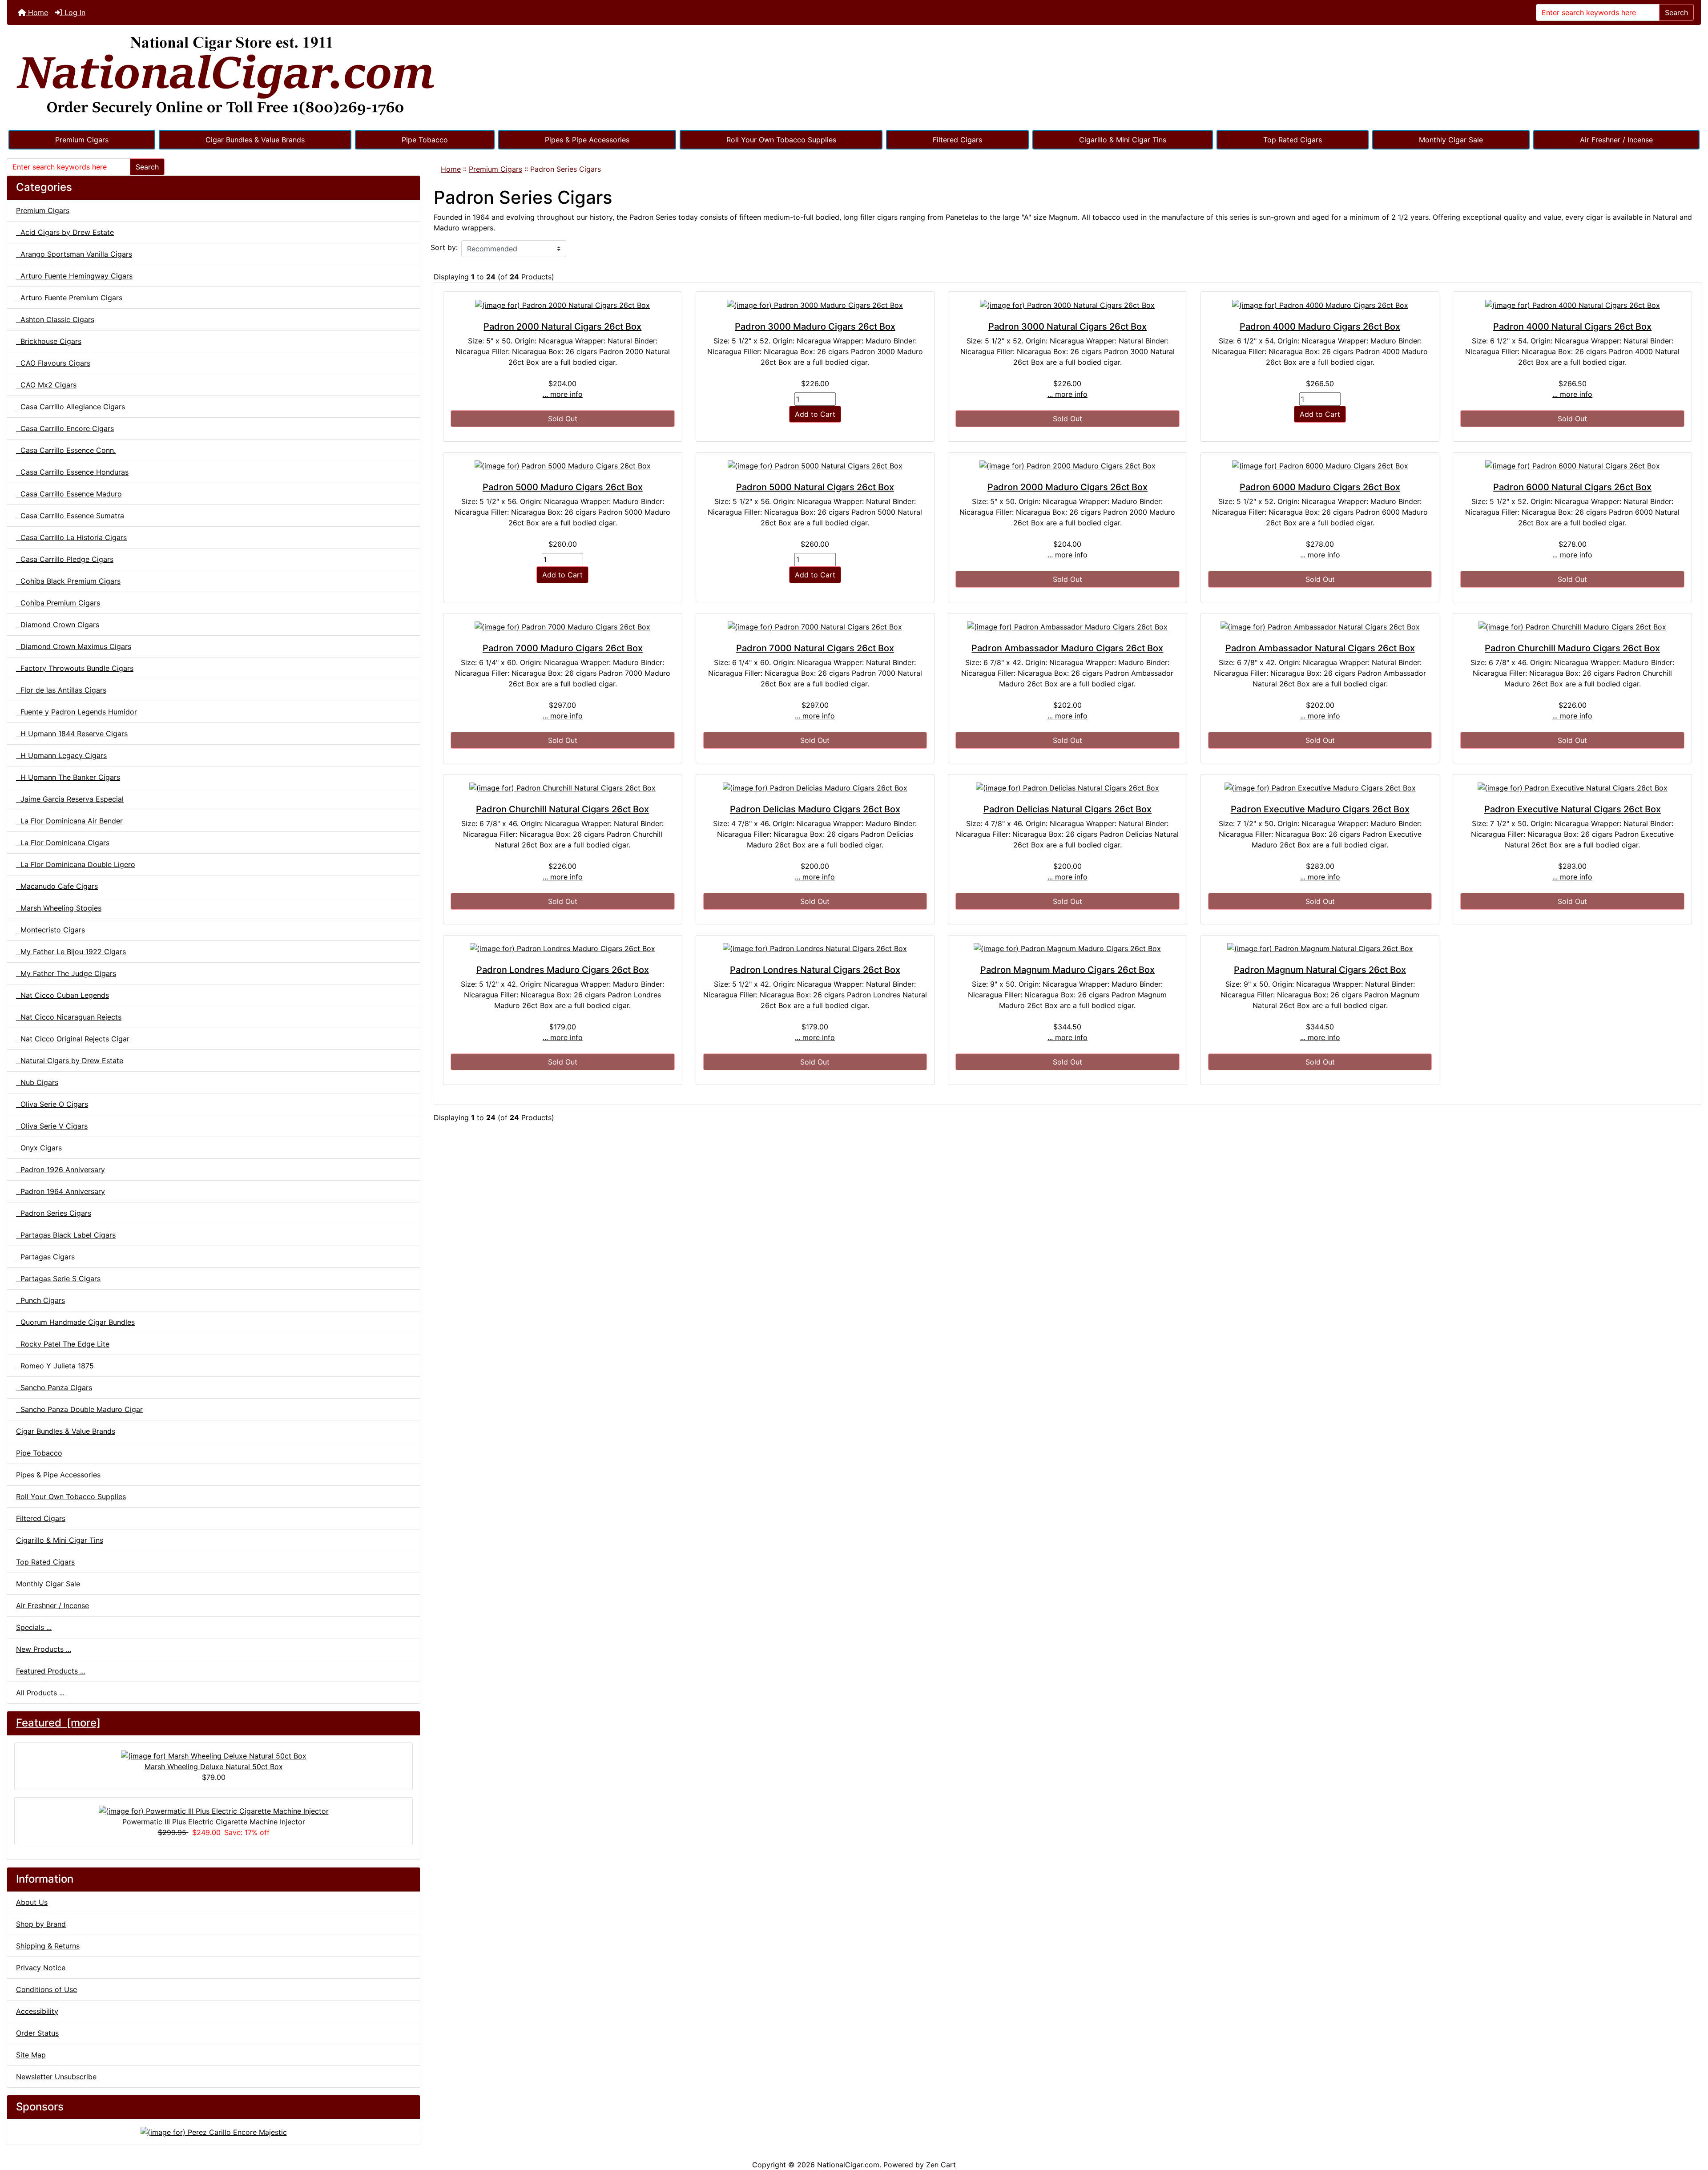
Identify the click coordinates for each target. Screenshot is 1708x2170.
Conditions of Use (46, 1989)
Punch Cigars (40, 1300)
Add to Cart (815, 414)
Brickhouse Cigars (49, 341)
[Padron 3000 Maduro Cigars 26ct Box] (815, 305)
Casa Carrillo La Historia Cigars (71, 537)
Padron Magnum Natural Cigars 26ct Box (1320, 970)
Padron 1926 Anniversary (60, 1170)
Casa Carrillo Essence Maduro (69, 494)
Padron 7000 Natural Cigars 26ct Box (815, 648)
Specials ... (34, 1627)
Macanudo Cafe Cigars (57, 886)
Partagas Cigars (45, 1257)
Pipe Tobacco (425, 140)
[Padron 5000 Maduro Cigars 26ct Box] (563, 466)
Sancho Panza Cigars (54, 1388)
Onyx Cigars (39, 1148)
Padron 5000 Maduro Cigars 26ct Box (563, 487)
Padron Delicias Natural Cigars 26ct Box (1067, 809)
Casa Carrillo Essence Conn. (66, 450)
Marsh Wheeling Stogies (59, 908)
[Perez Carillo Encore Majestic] (214, 2131)
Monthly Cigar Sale (1451, 140)
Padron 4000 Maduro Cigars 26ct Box (1320, 327)
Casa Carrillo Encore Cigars (65, 428)
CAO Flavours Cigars (53, 363)
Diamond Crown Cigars (58, 625)
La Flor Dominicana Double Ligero (76, 864)
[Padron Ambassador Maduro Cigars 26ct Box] (1067, 626)
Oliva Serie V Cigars (52, 1126)
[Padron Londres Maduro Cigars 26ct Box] (563, 948)
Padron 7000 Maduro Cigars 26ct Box (563, 648)
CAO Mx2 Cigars (46, 385)
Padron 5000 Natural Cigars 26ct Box (815, 487)
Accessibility (37, 2011)
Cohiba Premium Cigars (58, 603)
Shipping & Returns (48, 1946)
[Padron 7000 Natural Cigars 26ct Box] (815, 626)
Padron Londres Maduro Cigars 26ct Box (563, 970)
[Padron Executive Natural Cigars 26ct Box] (1572, 787)
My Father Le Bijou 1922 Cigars (71, 952)
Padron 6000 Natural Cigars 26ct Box (1572, 487)
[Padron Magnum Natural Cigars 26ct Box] (1320, 948)
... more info (563, 394)
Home (37, 12)
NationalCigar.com (848, 2165)
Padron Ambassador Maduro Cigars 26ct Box (1067, 648)
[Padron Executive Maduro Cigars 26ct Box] (1320, 787)
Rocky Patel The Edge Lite (63, 1344)
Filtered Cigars (957, 140)
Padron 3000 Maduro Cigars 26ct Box (815, 327)
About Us (32, 1902)
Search (1676, 12)
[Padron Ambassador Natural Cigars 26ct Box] (1320, 626)
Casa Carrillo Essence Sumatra (70, 516)
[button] (1692, 2126)
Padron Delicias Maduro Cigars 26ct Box (815, 809)
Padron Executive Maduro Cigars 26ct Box (1320, 809)
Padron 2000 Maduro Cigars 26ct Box (1067, 487)
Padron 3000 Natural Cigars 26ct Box (1067, 327)
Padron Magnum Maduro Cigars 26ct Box (1067, 970)
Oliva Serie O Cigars (52, 1104)
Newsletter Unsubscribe (56, 2077)
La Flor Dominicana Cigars (63, 843)
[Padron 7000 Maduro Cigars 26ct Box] (563, 626)
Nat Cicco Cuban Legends (62, 995)
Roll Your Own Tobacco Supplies (781, 140)
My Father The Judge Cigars (66, 973)
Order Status (37, 2033)
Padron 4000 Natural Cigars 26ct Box (1572, 327)
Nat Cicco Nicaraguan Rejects (69, 1017)
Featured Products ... (51, 1671)
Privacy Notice (41, 1968)
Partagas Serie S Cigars (58, 1279)
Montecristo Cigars (50, 930)
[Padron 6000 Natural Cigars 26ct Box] (1572, 466)
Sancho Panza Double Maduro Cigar (79, 1409)
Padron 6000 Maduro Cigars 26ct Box (1320, 487)
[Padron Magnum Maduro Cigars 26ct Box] (1067, 948)
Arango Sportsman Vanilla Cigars (74, 254)
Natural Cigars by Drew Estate (70, 1061)
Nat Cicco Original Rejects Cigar (73, 1039)
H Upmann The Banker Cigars (68, 777)
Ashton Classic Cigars (55, 319)
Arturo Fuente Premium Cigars (69, 298)
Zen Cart (941, 2165)
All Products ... (40, 1693)
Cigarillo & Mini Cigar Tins (1123, 140)
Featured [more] (58, 1723)
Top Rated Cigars (1293, 140)
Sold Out (563, 419)
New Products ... (44, 1649)
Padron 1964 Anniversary (60, 1191)
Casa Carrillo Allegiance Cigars (70, 407)
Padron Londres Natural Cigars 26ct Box (815, 970)
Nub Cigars (37, 1082)
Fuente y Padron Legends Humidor (77, 712)
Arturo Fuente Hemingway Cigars (74, 276)
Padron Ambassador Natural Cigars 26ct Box (1320, 648)
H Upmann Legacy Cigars (61, 755)
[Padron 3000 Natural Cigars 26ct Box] (1067, 305)
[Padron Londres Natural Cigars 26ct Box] (815, 948)
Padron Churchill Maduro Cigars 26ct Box (1572, 648)
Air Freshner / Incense (1616, 140)
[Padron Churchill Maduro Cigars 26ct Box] (1572, 626)
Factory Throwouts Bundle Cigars (75, 668)
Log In (74, 12)
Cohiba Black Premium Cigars (68, 581)
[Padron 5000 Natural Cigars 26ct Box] (815, 466)
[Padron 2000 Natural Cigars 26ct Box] (563, 305)
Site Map (31, 2055)
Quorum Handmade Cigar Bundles (75, 1322)
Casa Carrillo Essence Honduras (72, 472)
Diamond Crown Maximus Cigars (74, 646)
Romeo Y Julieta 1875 (55, 1366)
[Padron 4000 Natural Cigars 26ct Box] (1572, 305)
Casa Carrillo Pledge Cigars (65, 559)
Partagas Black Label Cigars (66, 1235)
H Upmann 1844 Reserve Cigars (72, 734)
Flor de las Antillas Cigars (61, 690)
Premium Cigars (82, 140)
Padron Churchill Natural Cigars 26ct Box (562, 809)
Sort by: (444, 247)
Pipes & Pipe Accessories (587, 140)
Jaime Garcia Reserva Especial (70, 799)
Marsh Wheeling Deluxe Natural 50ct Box (214, 1767)
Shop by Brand (41, 1924)
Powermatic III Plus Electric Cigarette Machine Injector (214, 1822)
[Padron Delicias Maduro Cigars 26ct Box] (815, 787)
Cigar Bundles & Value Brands (255, 140)
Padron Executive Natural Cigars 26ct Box (1573, 809)
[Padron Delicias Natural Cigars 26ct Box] (1067, 787)
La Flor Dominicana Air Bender (69, 821)
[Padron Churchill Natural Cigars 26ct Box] (563, 787)
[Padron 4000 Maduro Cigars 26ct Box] (1320, 305)
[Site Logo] (854, 77)
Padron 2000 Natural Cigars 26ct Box (562, 327)
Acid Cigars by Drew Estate (65, 232)
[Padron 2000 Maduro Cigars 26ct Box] (1067, 466)
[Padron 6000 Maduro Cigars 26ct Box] (1320, 466)
